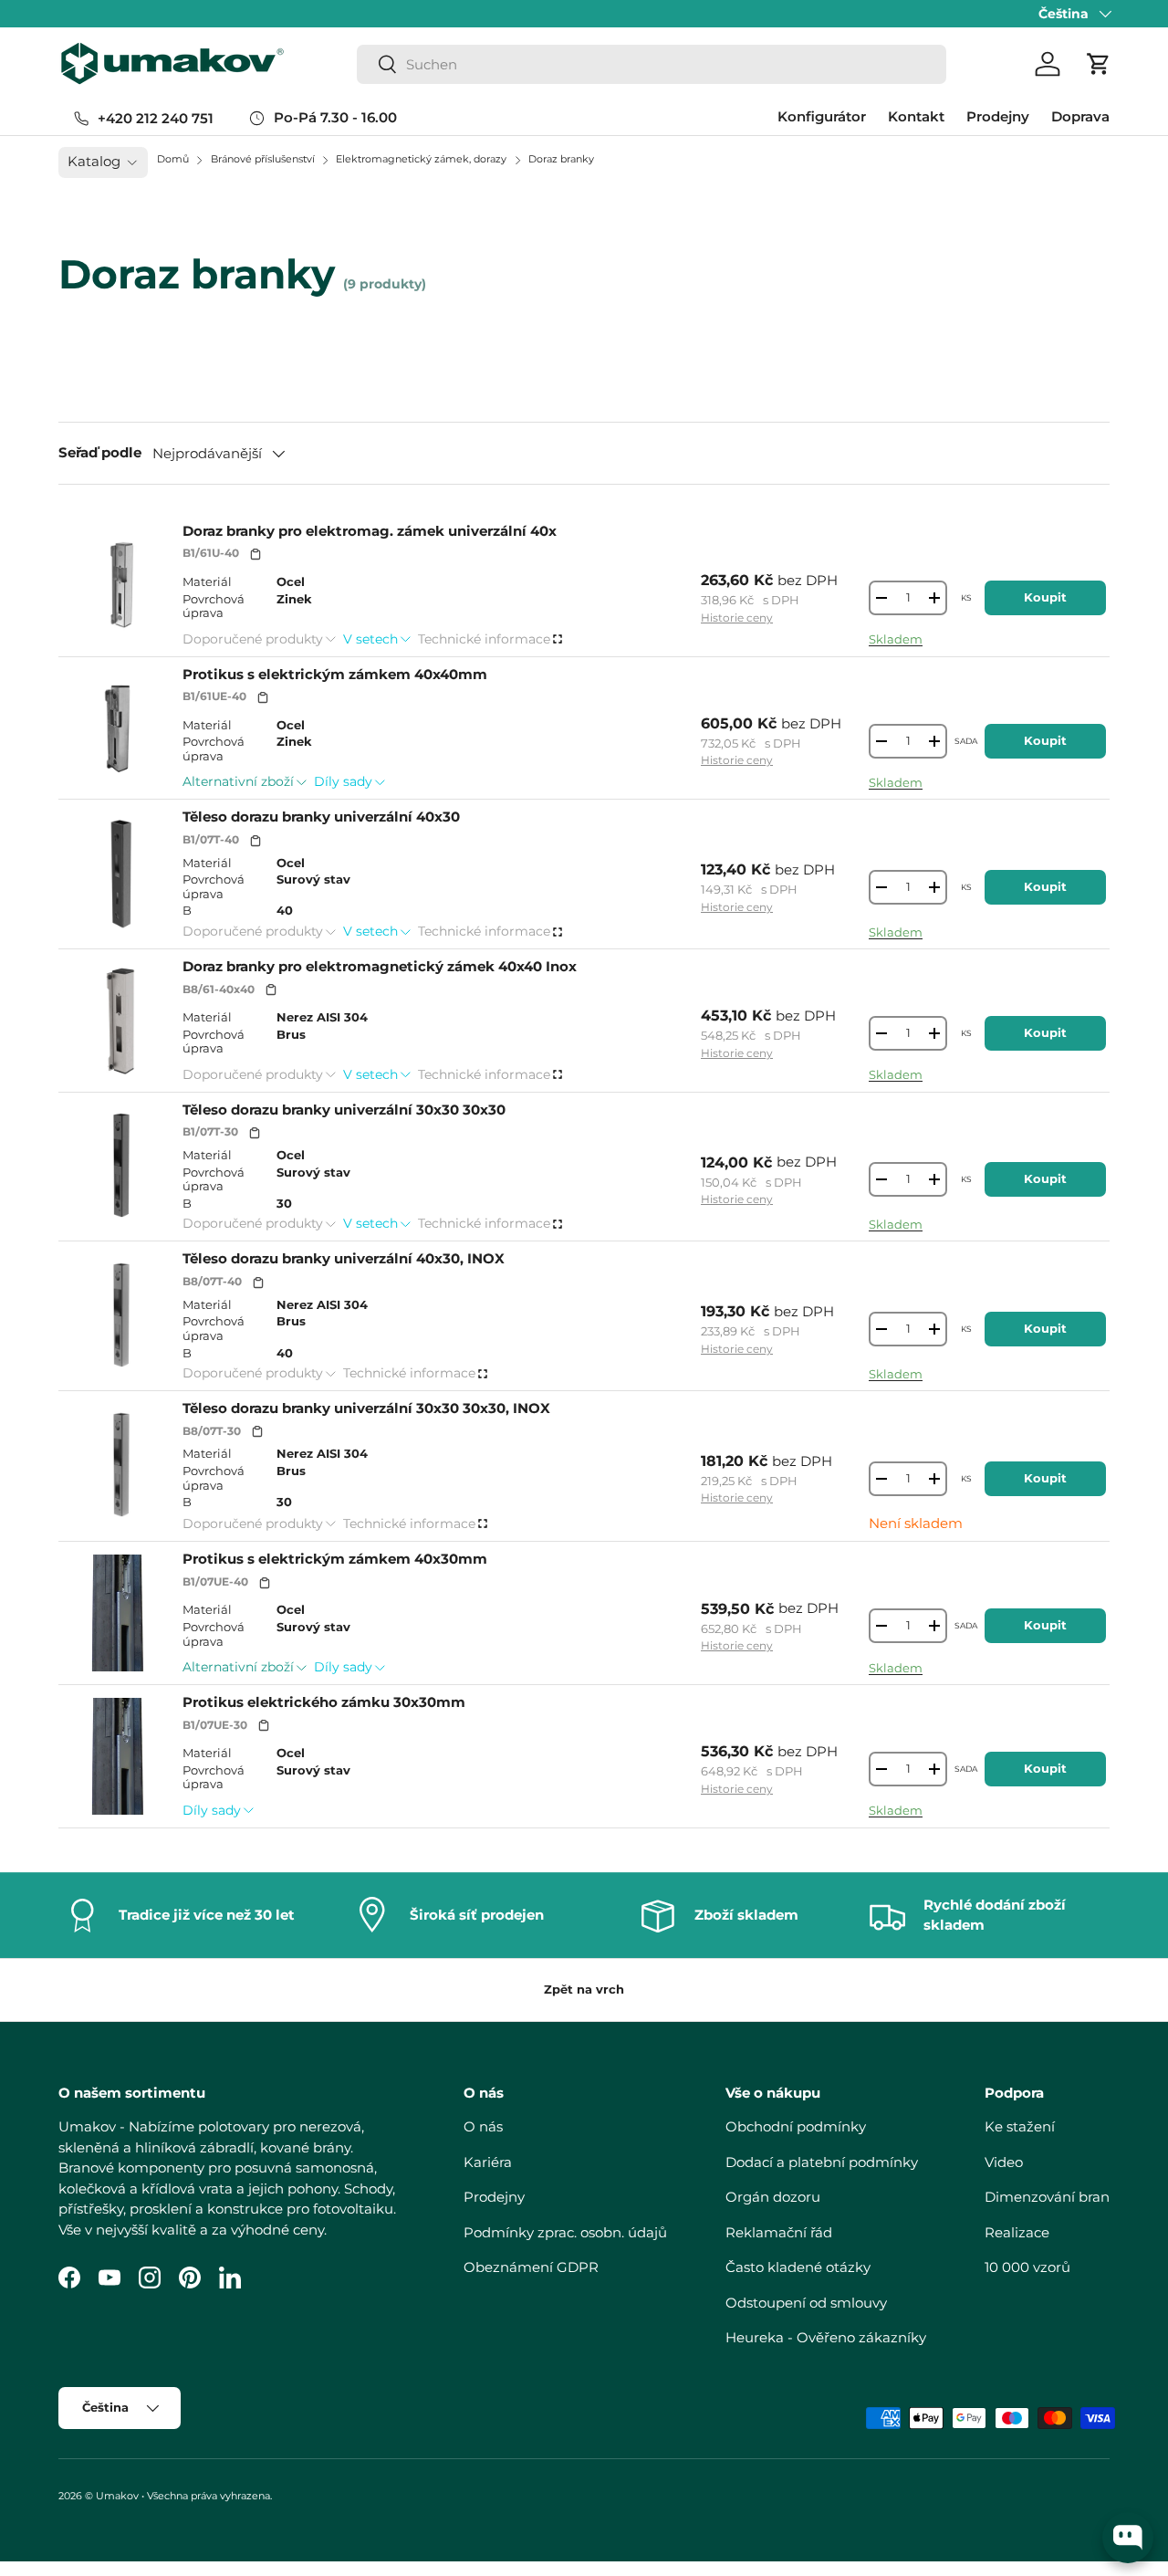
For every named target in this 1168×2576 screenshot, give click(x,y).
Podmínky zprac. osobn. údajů (565, 2232)
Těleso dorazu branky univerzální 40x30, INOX (344, 1258)
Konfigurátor (822, 116)
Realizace (1017, 2232)
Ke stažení (1020, 2126)
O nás (483, 2126)
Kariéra (488, 2162)
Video (1004, 2162)
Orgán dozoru (773, 2197)
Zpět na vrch (584, 1989)
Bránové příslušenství (264, 159)
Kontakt (916, 116)
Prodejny (998, 116)
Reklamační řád (779, 2232)
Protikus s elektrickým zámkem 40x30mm (335, 1559)
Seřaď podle (100, 452)
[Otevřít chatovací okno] (1128, 2538)
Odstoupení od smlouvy (806, 2303)
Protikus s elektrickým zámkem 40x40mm (335, 674)
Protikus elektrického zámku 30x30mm (324, 1702)
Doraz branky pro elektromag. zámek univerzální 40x (370, 531)
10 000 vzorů (1027, 2267)
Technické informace (484, 639)
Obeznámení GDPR (531, 2267)
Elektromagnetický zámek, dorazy (422, 159)
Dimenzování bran (1047, 2197)
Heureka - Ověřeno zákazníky (826, 2337)
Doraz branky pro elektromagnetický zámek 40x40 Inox (380, 966)
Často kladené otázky (798, 2267)
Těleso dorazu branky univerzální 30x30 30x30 (344, 1110)
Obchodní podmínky (796, 2126)
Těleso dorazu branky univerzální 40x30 (321, 817)
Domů (173, 159)
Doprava (1080, 116)
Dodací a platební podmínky (822, 2162)
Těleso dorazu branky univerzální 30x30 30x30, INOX (366, 1408)
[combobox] (652, 64)
